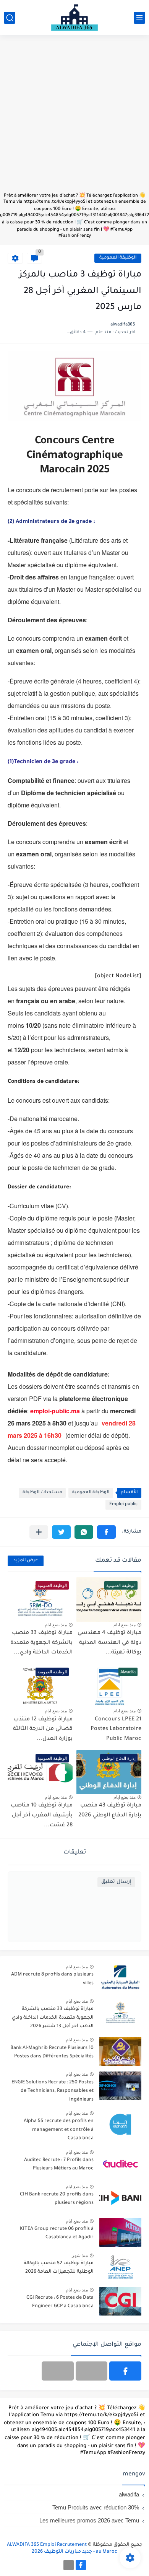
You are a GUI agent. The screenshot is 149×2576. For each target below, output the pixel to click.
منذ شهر (80, 2255)
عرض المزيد (26, 1561)
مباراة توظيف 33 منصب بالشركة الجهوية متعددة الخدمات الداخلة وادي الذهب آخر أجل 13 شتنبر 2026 (53, 2018)
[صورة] (120, 1978)
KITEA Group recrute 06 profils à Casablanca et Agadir (57, 2233)
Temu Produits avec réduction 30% (96, 2507)
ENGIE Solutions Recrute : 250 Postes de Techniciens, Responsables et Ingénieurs (53, 2091)
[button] (106, 1532)
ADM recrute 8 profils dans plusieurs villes (52, 1979)
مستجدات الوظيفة (42, 1493)
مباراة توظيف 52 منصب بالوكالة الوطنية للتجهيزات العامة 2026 (59, 2268)
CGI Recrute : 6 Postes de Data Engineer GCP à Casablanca (60, 2302)
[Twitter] (58, 2371)
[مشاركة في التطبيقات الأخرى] (39, 1532)
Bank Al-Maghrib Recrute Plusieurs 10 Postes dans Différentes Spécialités (52, 2052)
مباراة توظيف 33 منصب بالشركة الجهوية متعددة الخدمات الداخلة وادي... (41, 1643)
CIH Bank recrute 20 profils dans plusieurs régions (57, 2199)
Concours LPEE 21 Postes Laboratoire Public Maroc (116, 1729)
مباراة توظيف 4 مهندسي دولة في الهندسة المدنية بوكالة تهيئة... (109, 1643)
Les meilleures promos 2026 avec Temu (89, 2520)
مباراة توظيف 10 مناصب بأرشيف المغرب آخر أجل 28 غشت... (42, 1815)
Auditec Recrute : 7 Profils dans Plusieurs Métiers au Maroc (59, 2164)
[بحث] (10, 18)
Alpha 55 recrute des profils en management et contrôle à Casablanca (59, 2130)
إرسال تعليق (116, 1882)
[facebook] (125, 2371)
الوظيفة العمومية (118, 258)
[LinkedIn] (92, 2371)
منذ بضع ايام (125, 1625)
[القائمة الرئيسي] (139, 18)
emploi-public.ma (55, 1411)
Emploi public (123, 1504)
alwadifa (129, 2494)
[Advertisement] (74, 117)
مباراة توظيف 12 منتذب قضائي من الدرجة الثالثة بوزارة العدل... (43, 1729)
